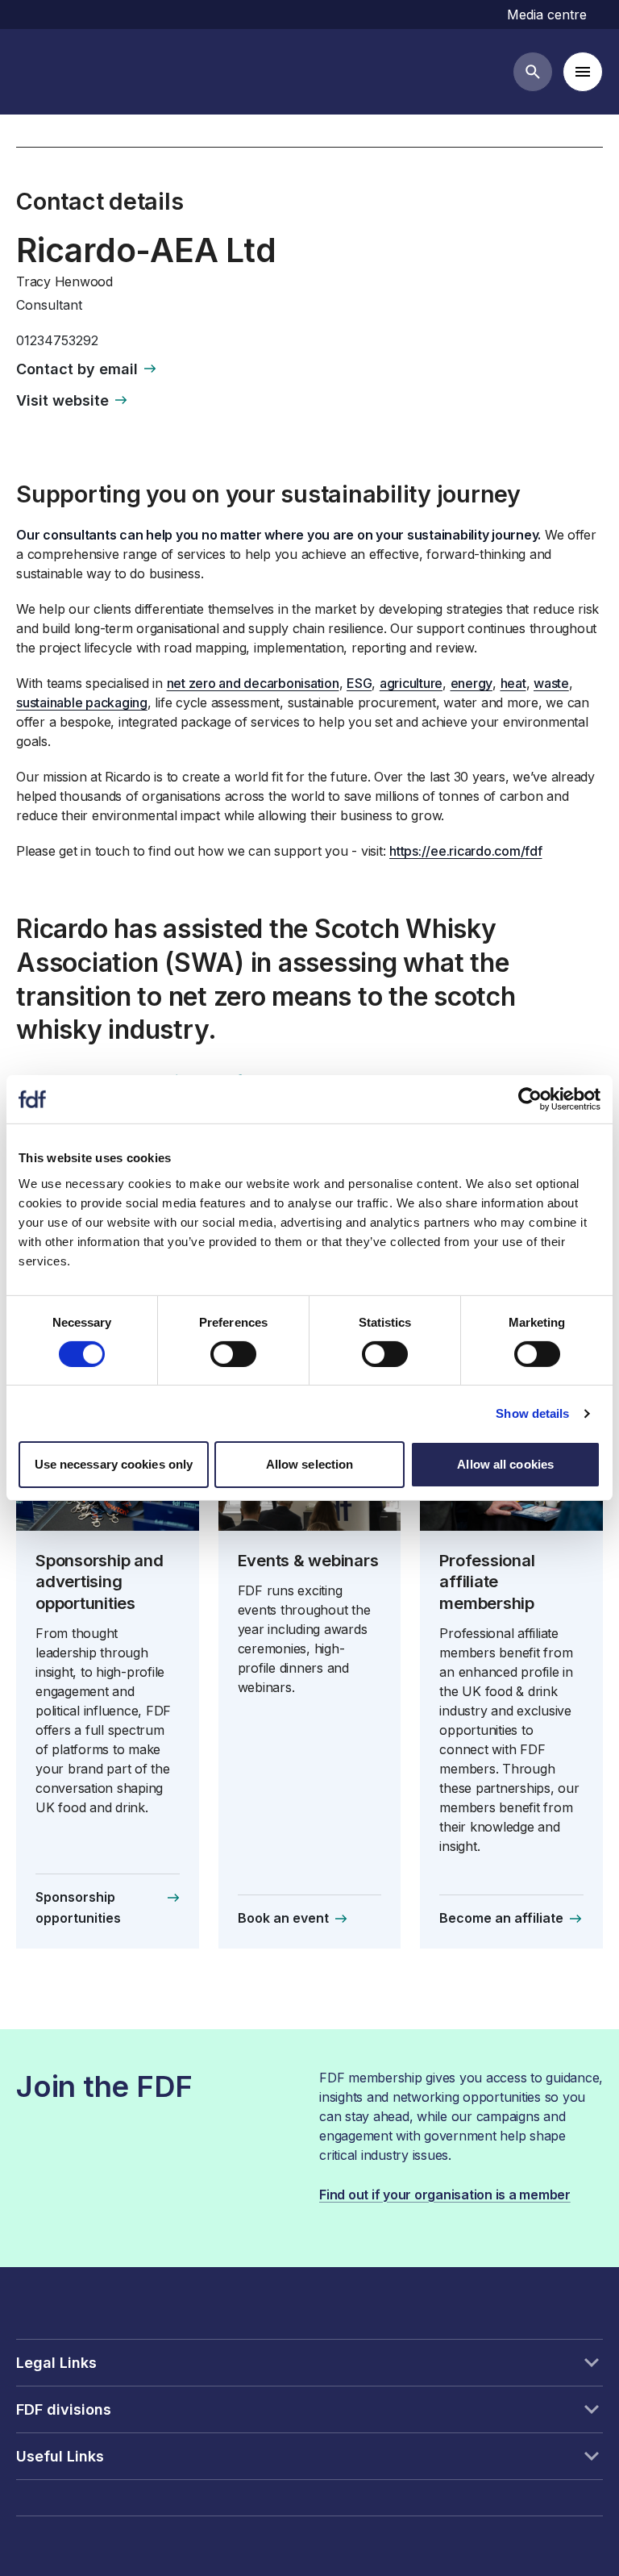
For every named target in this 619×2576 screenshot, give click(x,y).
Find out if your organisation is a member (445, 2195)
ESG (359, 683)
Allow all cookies (505, 1464)
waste (551, 683)
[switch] (233, 1354)
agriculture (411, 683)
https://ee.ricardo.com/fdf (466, 851)
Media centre (547, 15)
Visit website (62, 400)
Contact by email (77, 369)
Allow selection (310, 1464)
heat (513, 683)
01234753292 (57, 340)
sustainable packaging (82, 702)
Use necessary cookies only (114, 1464)
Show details (532, 1413)
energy (472, 683)
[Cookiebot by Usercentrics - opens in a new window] (530, 1099)
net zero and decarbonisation (253, 683)
